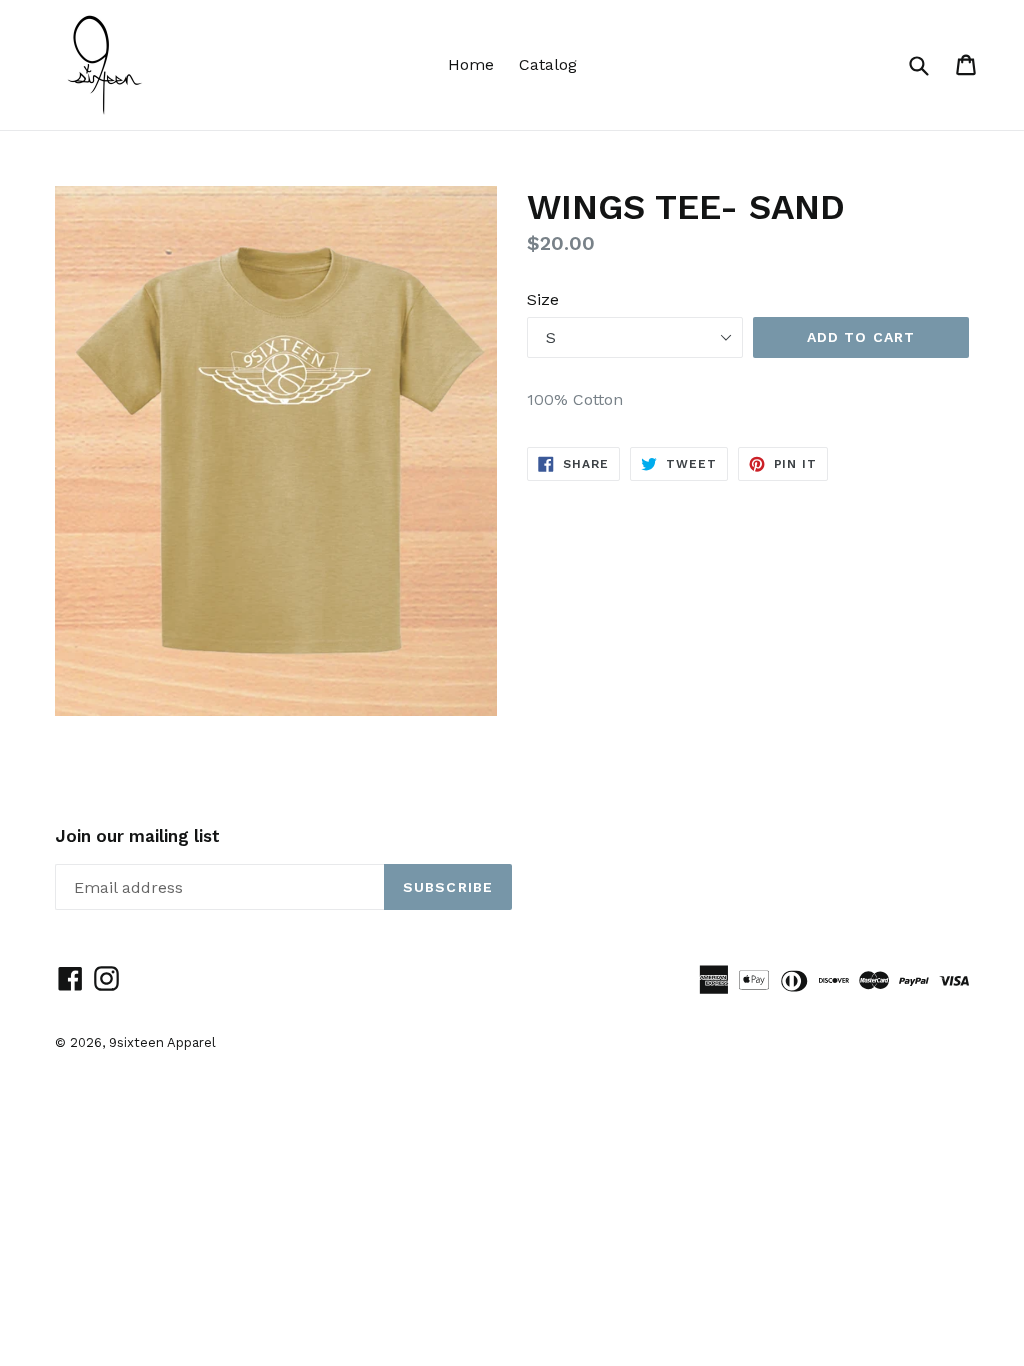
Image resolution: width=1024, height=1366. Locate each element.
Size (543, 299)
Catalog (548, 64)
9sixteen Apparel (162, 1042)
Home (471, 64)
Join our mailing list (137, 836)
